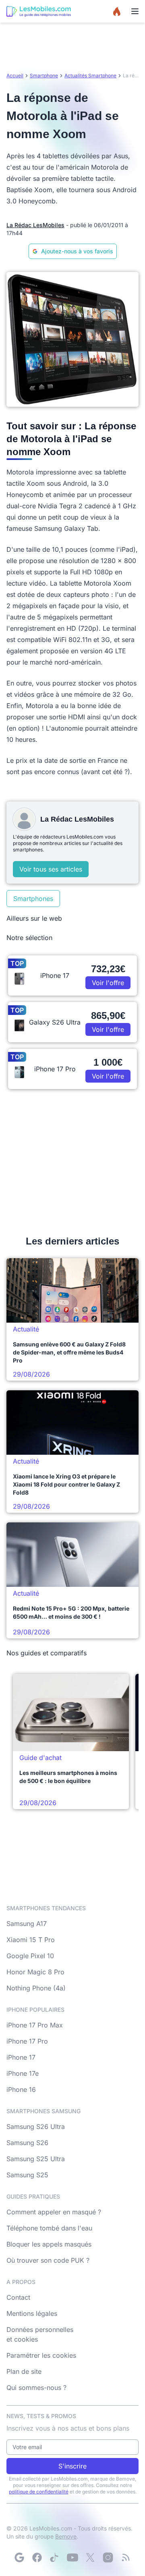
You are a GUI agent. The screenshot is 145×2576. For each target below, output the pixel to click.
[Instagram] (108, 2557)
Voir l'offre (108, 983)
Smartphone (44, 76)
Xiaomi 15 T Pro (31, 1940)
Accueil (15, 76)
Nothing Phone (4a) (36, 1988)
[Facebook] (37, 2557)
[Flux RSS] (126, 2557)
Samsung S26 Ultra (36, 2127)
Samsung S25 (27, 2175)
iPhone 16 (21, 2089)
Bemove (66, 2536)
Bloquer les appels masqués (49, 2244)
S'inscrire (72, 2466)
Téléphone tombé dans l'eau (49, 2228)
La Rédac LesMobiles (35, 225)
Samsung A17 (27, 1924)
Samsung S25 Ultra (36, 2159)
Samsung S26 (27, 2143)
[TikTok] (55, 2557)
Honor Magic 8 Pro (35, 1972)
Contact (18, 2297)
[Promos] (117, 11)
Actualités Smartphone (90, 76)
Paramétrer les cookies (41, 2355)
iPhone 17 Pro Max (35, 2025)
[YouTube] (72, 2557)
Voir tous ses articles (51, 869)
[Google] (19, 2557)
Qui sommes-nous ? (36, 2388)
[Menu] (135, 11)
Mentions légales (32, 2313)
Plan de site (24, 2371)
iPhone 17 (21, 2057)
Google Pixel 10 (30, 1956)
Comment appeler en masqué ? (54, 2212)
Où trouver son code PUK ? (48, 2260)
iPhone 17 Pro (27, 2041)
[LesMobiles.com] (39, 11)
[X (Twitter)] (90, 2557)
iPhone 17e (23, 2073)
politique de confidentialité (39, 2492)
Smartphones (33, 899)
